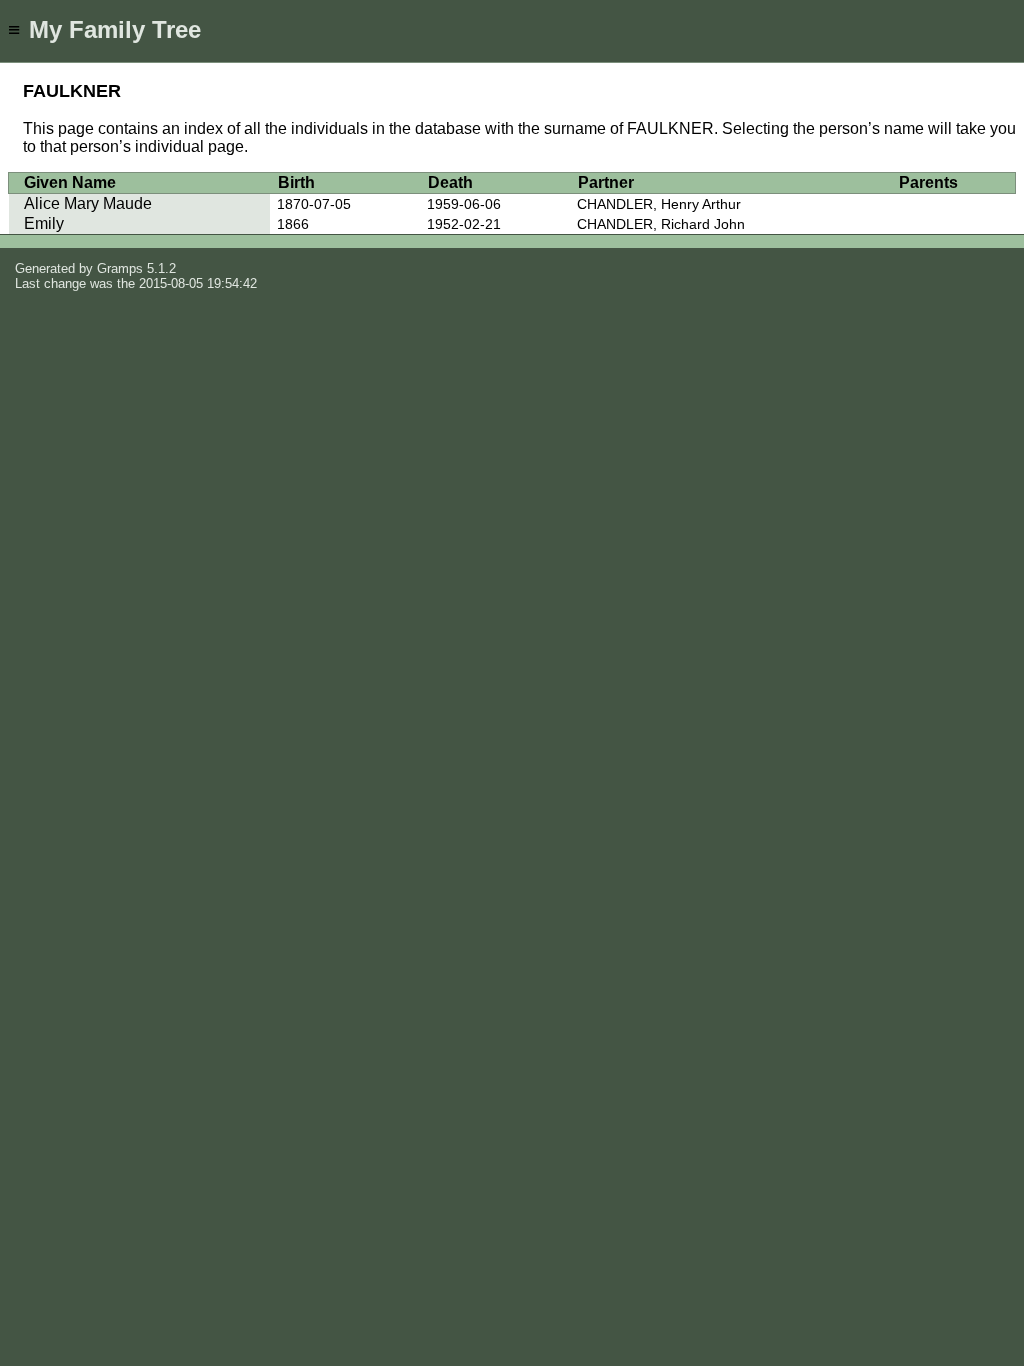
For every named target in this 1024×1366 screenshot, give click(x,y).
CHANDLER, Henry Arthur (659, 204)
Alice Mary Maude (88, 203)
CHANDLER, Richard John (661, 224)
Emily (44, 223)
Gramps (120, 268)
